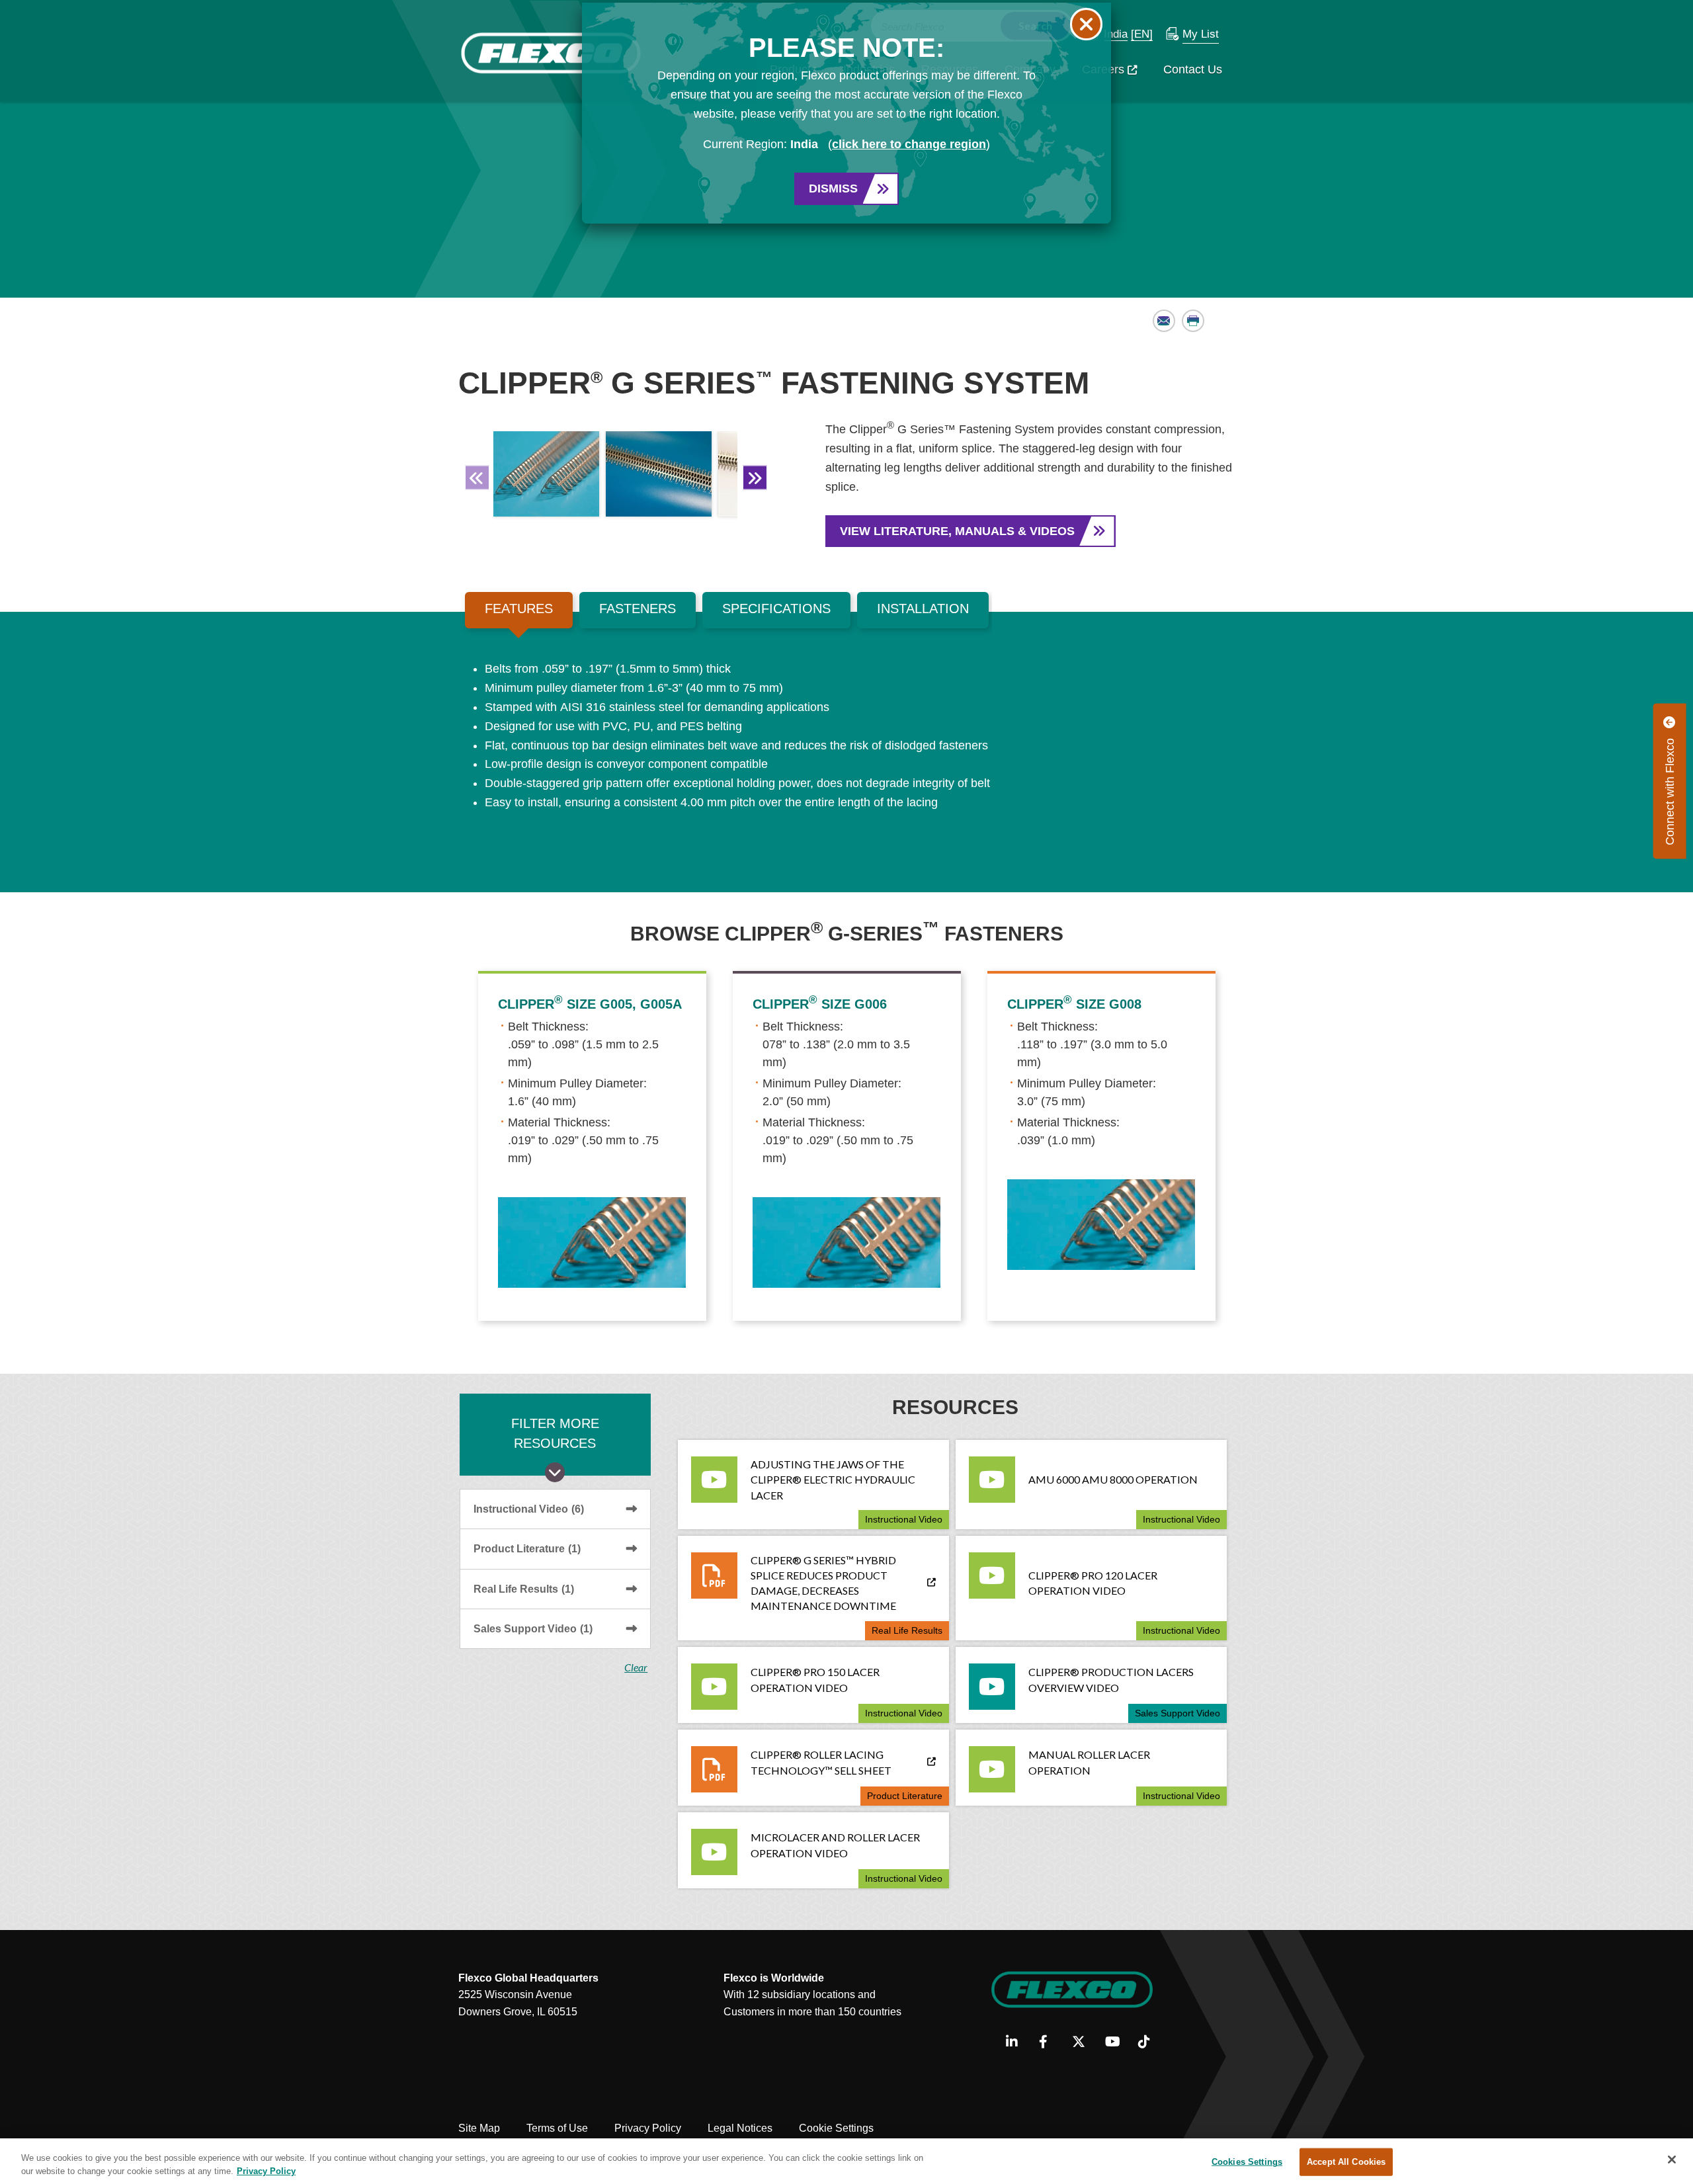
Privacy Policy (266, 2170)
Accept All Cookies (1346, 2162)
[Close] (1672, 2160)
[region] (846, 2161)
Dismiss (833, 189)
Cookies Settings (1247, 2162)
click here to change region (909, 144)
